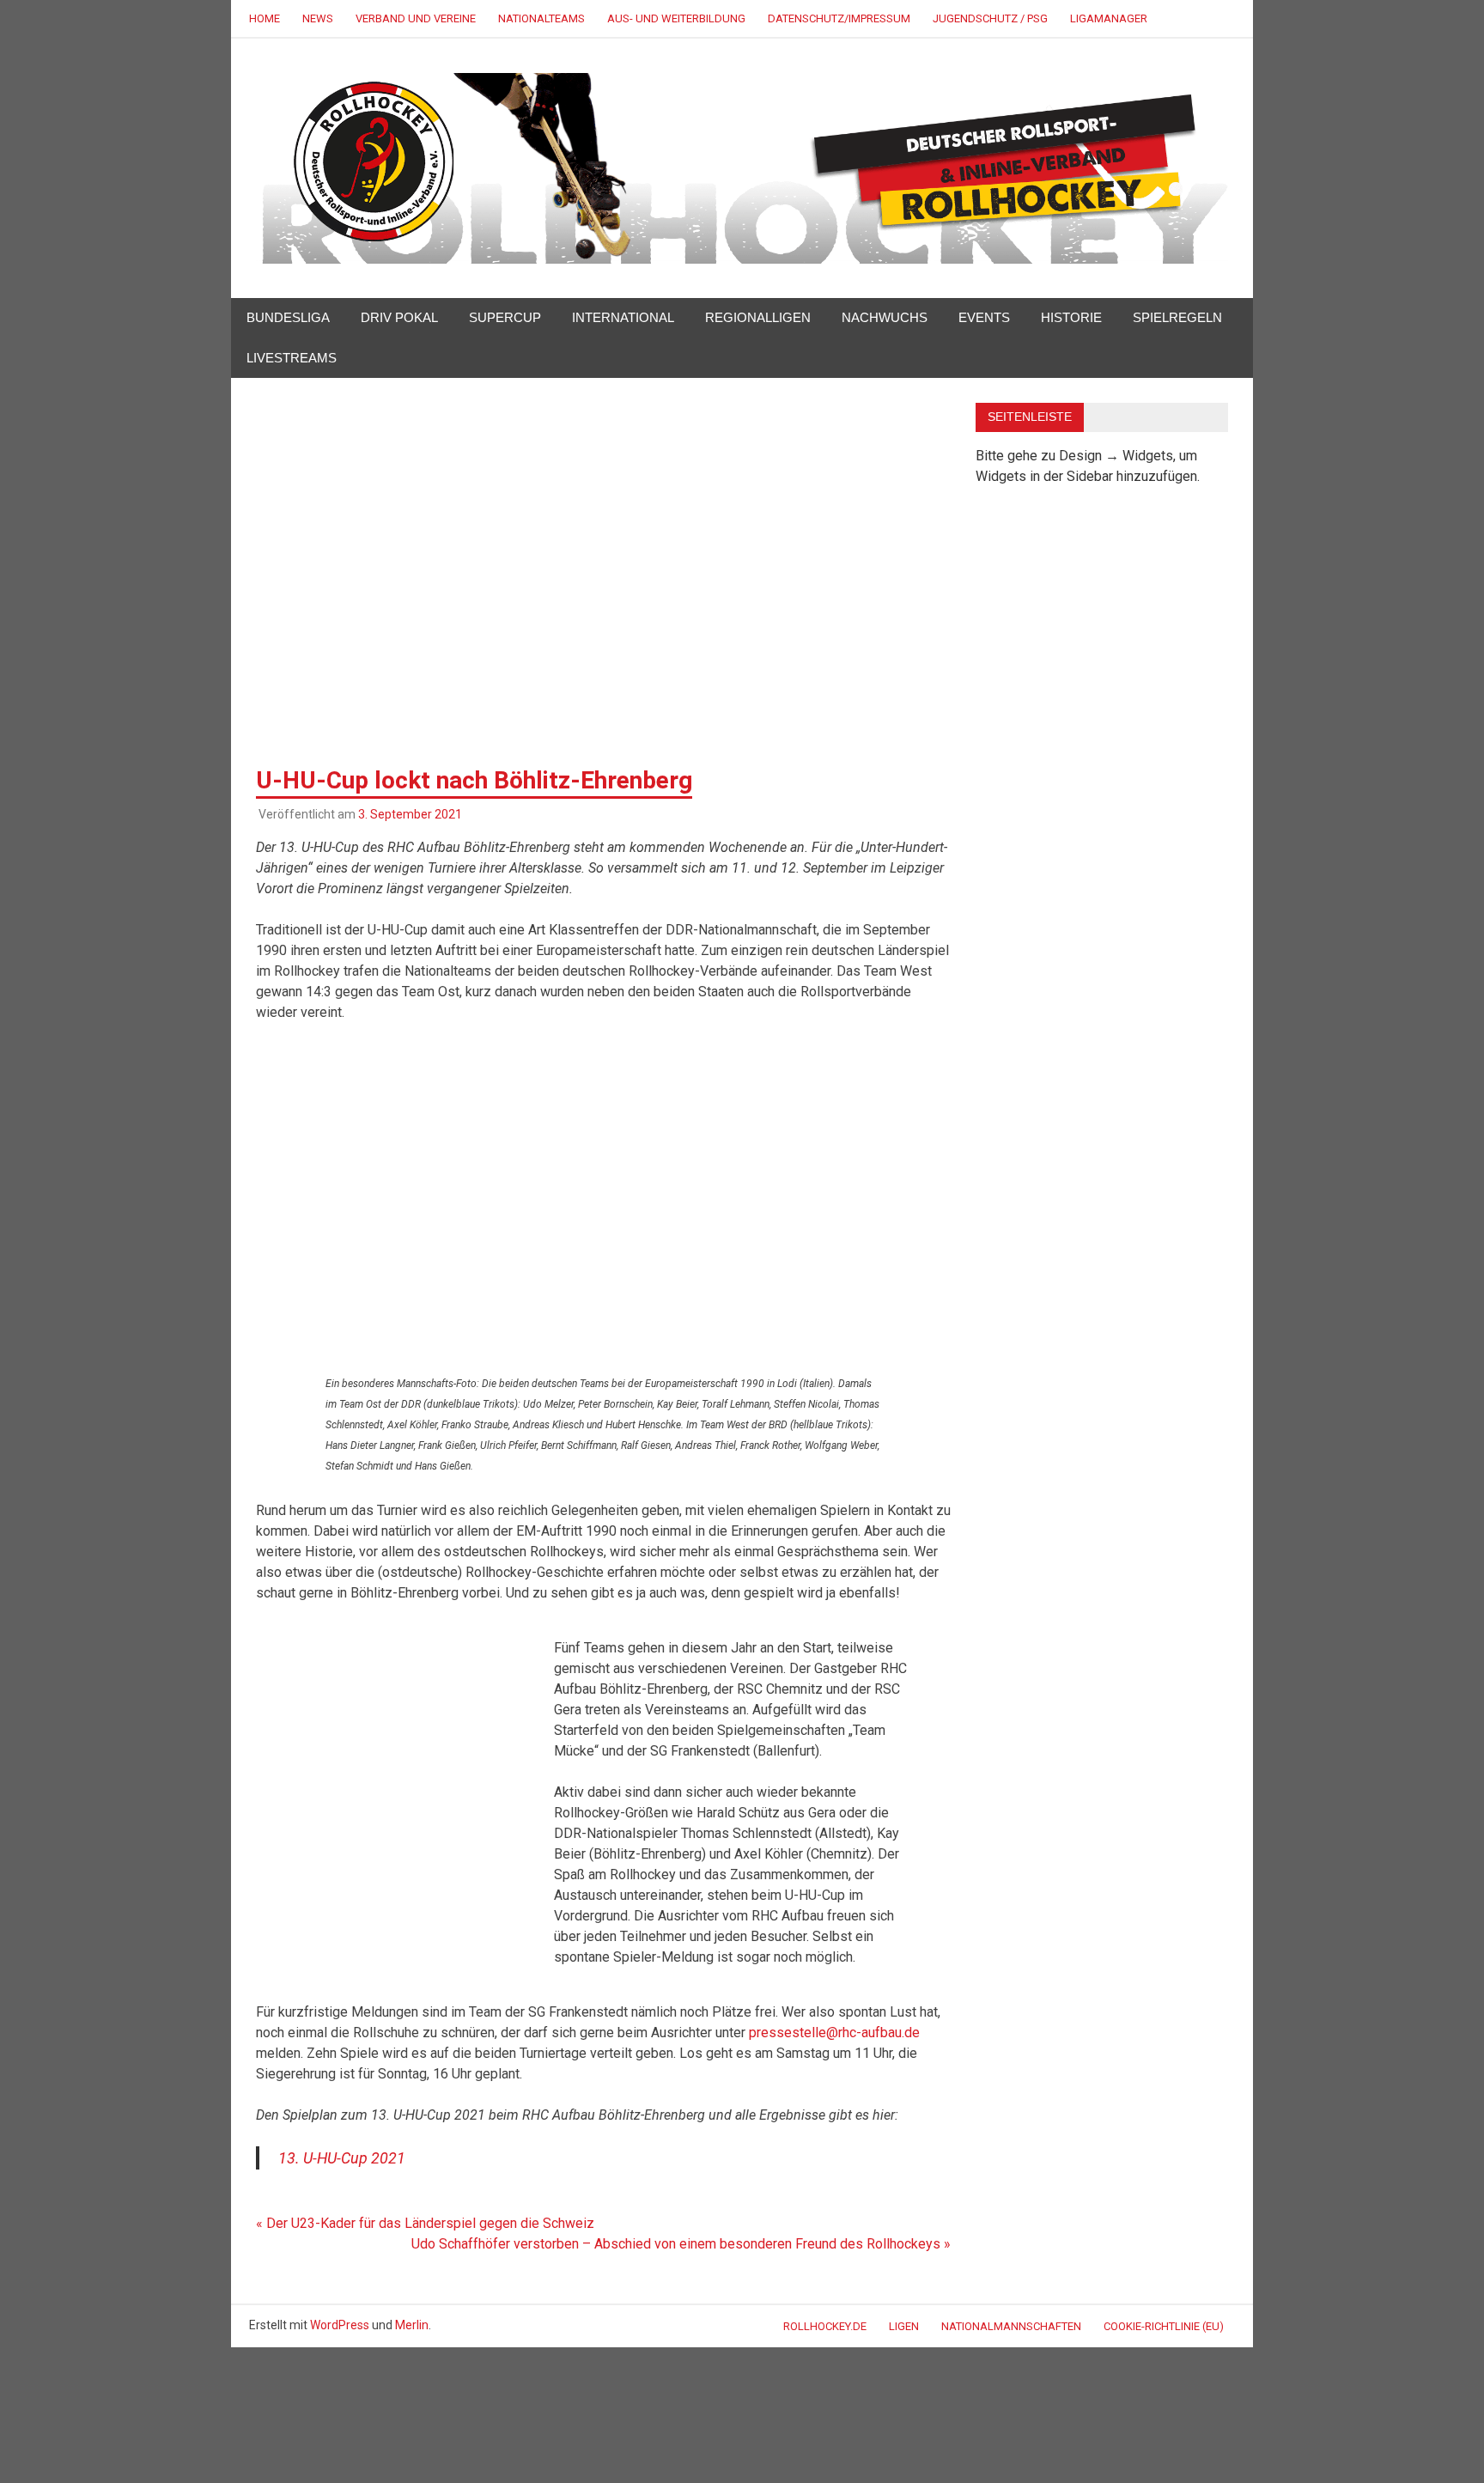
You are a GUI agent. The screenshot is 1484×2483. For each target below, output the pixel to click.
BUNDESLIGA (288, 317)
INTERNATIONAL (623, 317)
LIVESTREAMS (292, 358)
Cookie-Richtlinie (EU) (1164, 2326)
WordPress (340, 2325)
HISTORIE (1071, 317)
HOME (265, 18)
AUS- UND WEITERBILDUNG (676, 18)
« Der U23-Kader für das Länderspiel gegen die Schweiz (425, 2223)
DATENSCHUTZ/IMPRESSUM (839, 18)
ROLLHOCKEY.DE (825, 2326)
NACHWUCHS (885, 317)
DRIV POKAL (399, 317)
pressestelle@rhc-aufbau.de (834, 2033)
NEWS (318, 18)
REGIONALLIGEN (758, 317)
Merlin (412, 2325)
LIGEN (904, 2326)
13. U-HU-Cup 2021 (342, 2158)
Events (984, 317)
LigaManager (1109, 18)
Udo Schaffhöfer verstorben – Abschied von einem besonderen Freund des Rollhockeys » (681, 2244)
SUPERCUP (505, 317)
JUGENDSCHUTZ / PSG (990, 18)
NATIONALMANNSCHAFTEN (1011, 2326)
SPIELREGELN (1177, 317)
